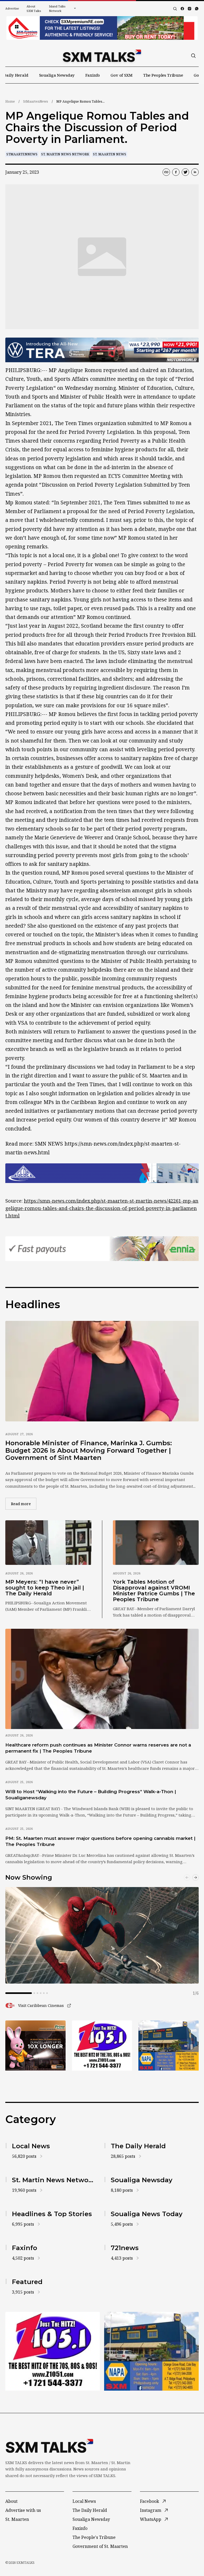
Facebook (150, 2501)
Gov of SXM (122, 75)
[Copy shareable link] (166, 172)
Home (10, 101)
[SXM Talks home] (102, 56)
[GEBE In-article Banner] (102, 1173)
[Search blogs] (175, 9)
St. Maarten (17, 2519)
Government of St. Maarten (100, 2546)
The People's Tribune (94, 2537)
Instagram (151, 2510)
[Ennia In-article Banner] (102, 1249)
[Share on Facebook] (176, 172)
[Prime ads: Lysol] (35, 2045)
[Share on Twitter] (185, 172)
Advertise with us (23, 2510)
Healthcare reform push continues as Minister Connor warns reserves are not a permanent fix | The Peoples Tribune (98, 1748)
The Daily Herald (90, 2510)
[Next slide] (195, 1878)
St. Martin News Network (65, 154)
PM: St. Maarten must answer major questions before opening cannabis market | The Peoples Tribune (100, 1841)
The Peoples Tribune (163, 75)
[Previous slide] (187, 1878)
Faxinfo (93, 75)
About (11, 2501)
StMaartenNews (36, 101)
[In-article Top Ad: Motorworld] (102, 350)
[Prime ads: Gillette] (102, 2045)
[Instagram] (190, 9)
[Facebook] (182, 9)
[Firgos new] (169, 2046)
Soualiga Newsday (57, 75)
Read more (24, 1504)
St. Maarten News (110, 154)
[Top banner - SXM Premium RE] (102, 28)
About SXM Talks (34, 8)
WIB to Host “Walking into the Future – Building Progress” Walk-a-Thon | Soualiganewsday (91, 1795)
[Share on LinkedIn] (195, 172)
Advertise (12, 8)
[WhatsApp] (197, 9)
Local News (84, 2501)
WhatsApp (151, 2519)
